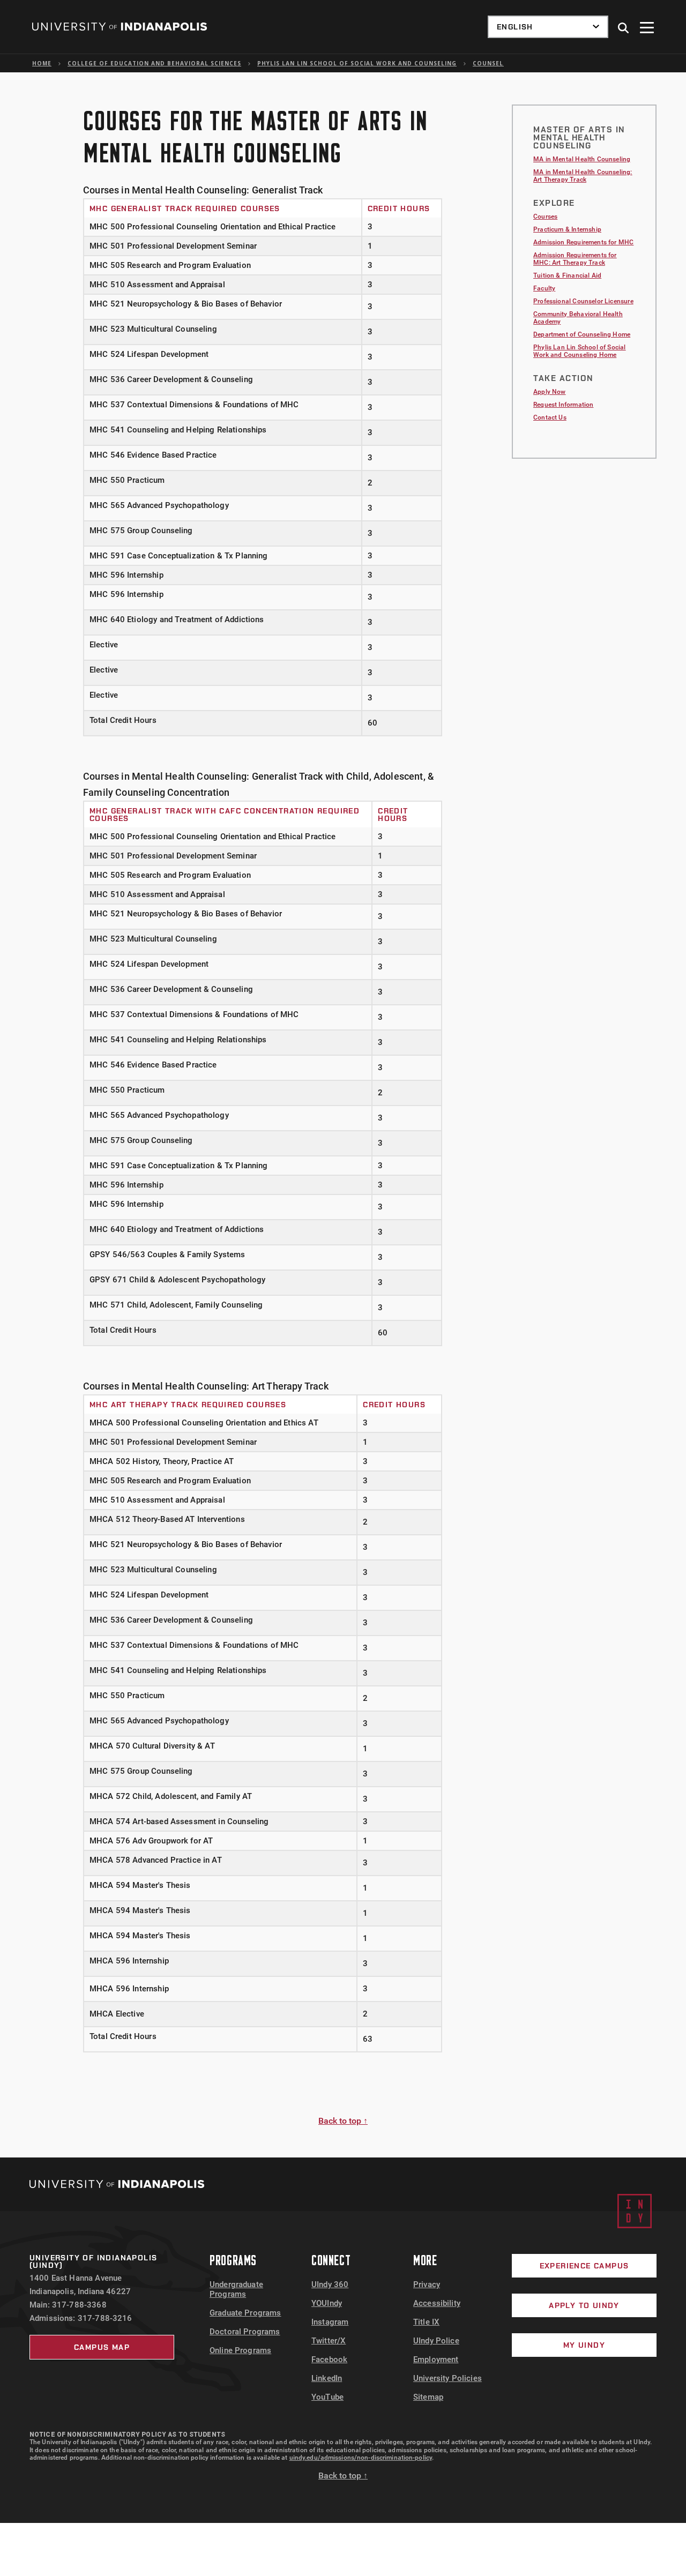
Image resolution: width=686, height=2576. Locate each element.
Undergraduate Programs (236, 2289)
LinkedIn (327, 2378)
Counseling (494, 63)
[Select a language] (548, 27)
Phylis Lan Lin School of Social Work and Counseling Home (580, 351)
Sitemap (428, 2397)
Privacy (427, 2284)
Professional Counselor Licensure (583, 301)
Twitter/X (329, 2341)
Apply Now (550, 392)
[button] (624, 28)
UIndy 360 (330, 2284)
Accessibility (437, 2303)
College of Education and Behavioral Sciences (154, 63)
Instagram (330, 2322)
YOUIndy (327, 2303)
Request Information (563, 405)
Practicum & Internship (567, 229)
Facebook (329, 2360)
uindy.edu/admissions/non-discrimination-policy (361, 2458)
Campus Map (102, 2347)
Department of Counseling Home (582, 334)
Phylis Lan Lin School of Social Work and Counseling (357, 63)
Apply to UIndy (584, 2305)
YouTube (327, 2397)
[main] (343, 1115)
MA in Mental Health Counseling (582, 159)
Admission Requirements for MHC (583, 242)
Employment (436, 2360)
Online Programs (240, 2350)
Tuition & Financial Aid (567, 275)
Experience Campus (584, 2266)
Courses (545, 216)
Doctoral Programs (245, 2332)
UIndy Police (436, 2341)
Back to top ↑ (343, 2121)
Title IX (426, 2322)
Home (42, 63)
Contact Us (550, 417)
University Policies (448, 2378)
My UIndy (584, 2345)
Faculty (544, 288)
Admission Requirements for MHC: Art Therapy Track (575, 259)
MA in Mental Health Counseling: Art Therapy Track (583, 176)
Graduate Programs (245, 2313)
